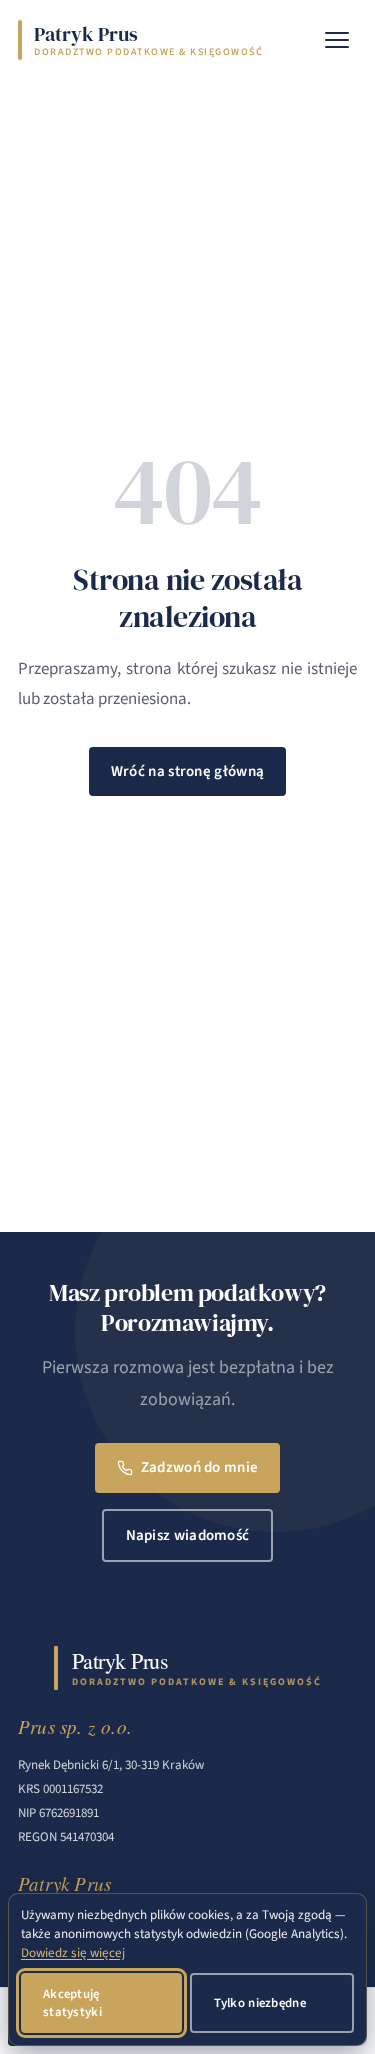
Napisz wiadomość (188, 1535)
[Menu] (337, 40)
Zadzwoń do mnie (200, 1467)
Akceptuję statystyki (72, 2003)
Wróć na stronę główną (187, 771)
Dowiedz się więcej (73, 1953)
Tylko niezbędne (260, 2003)
